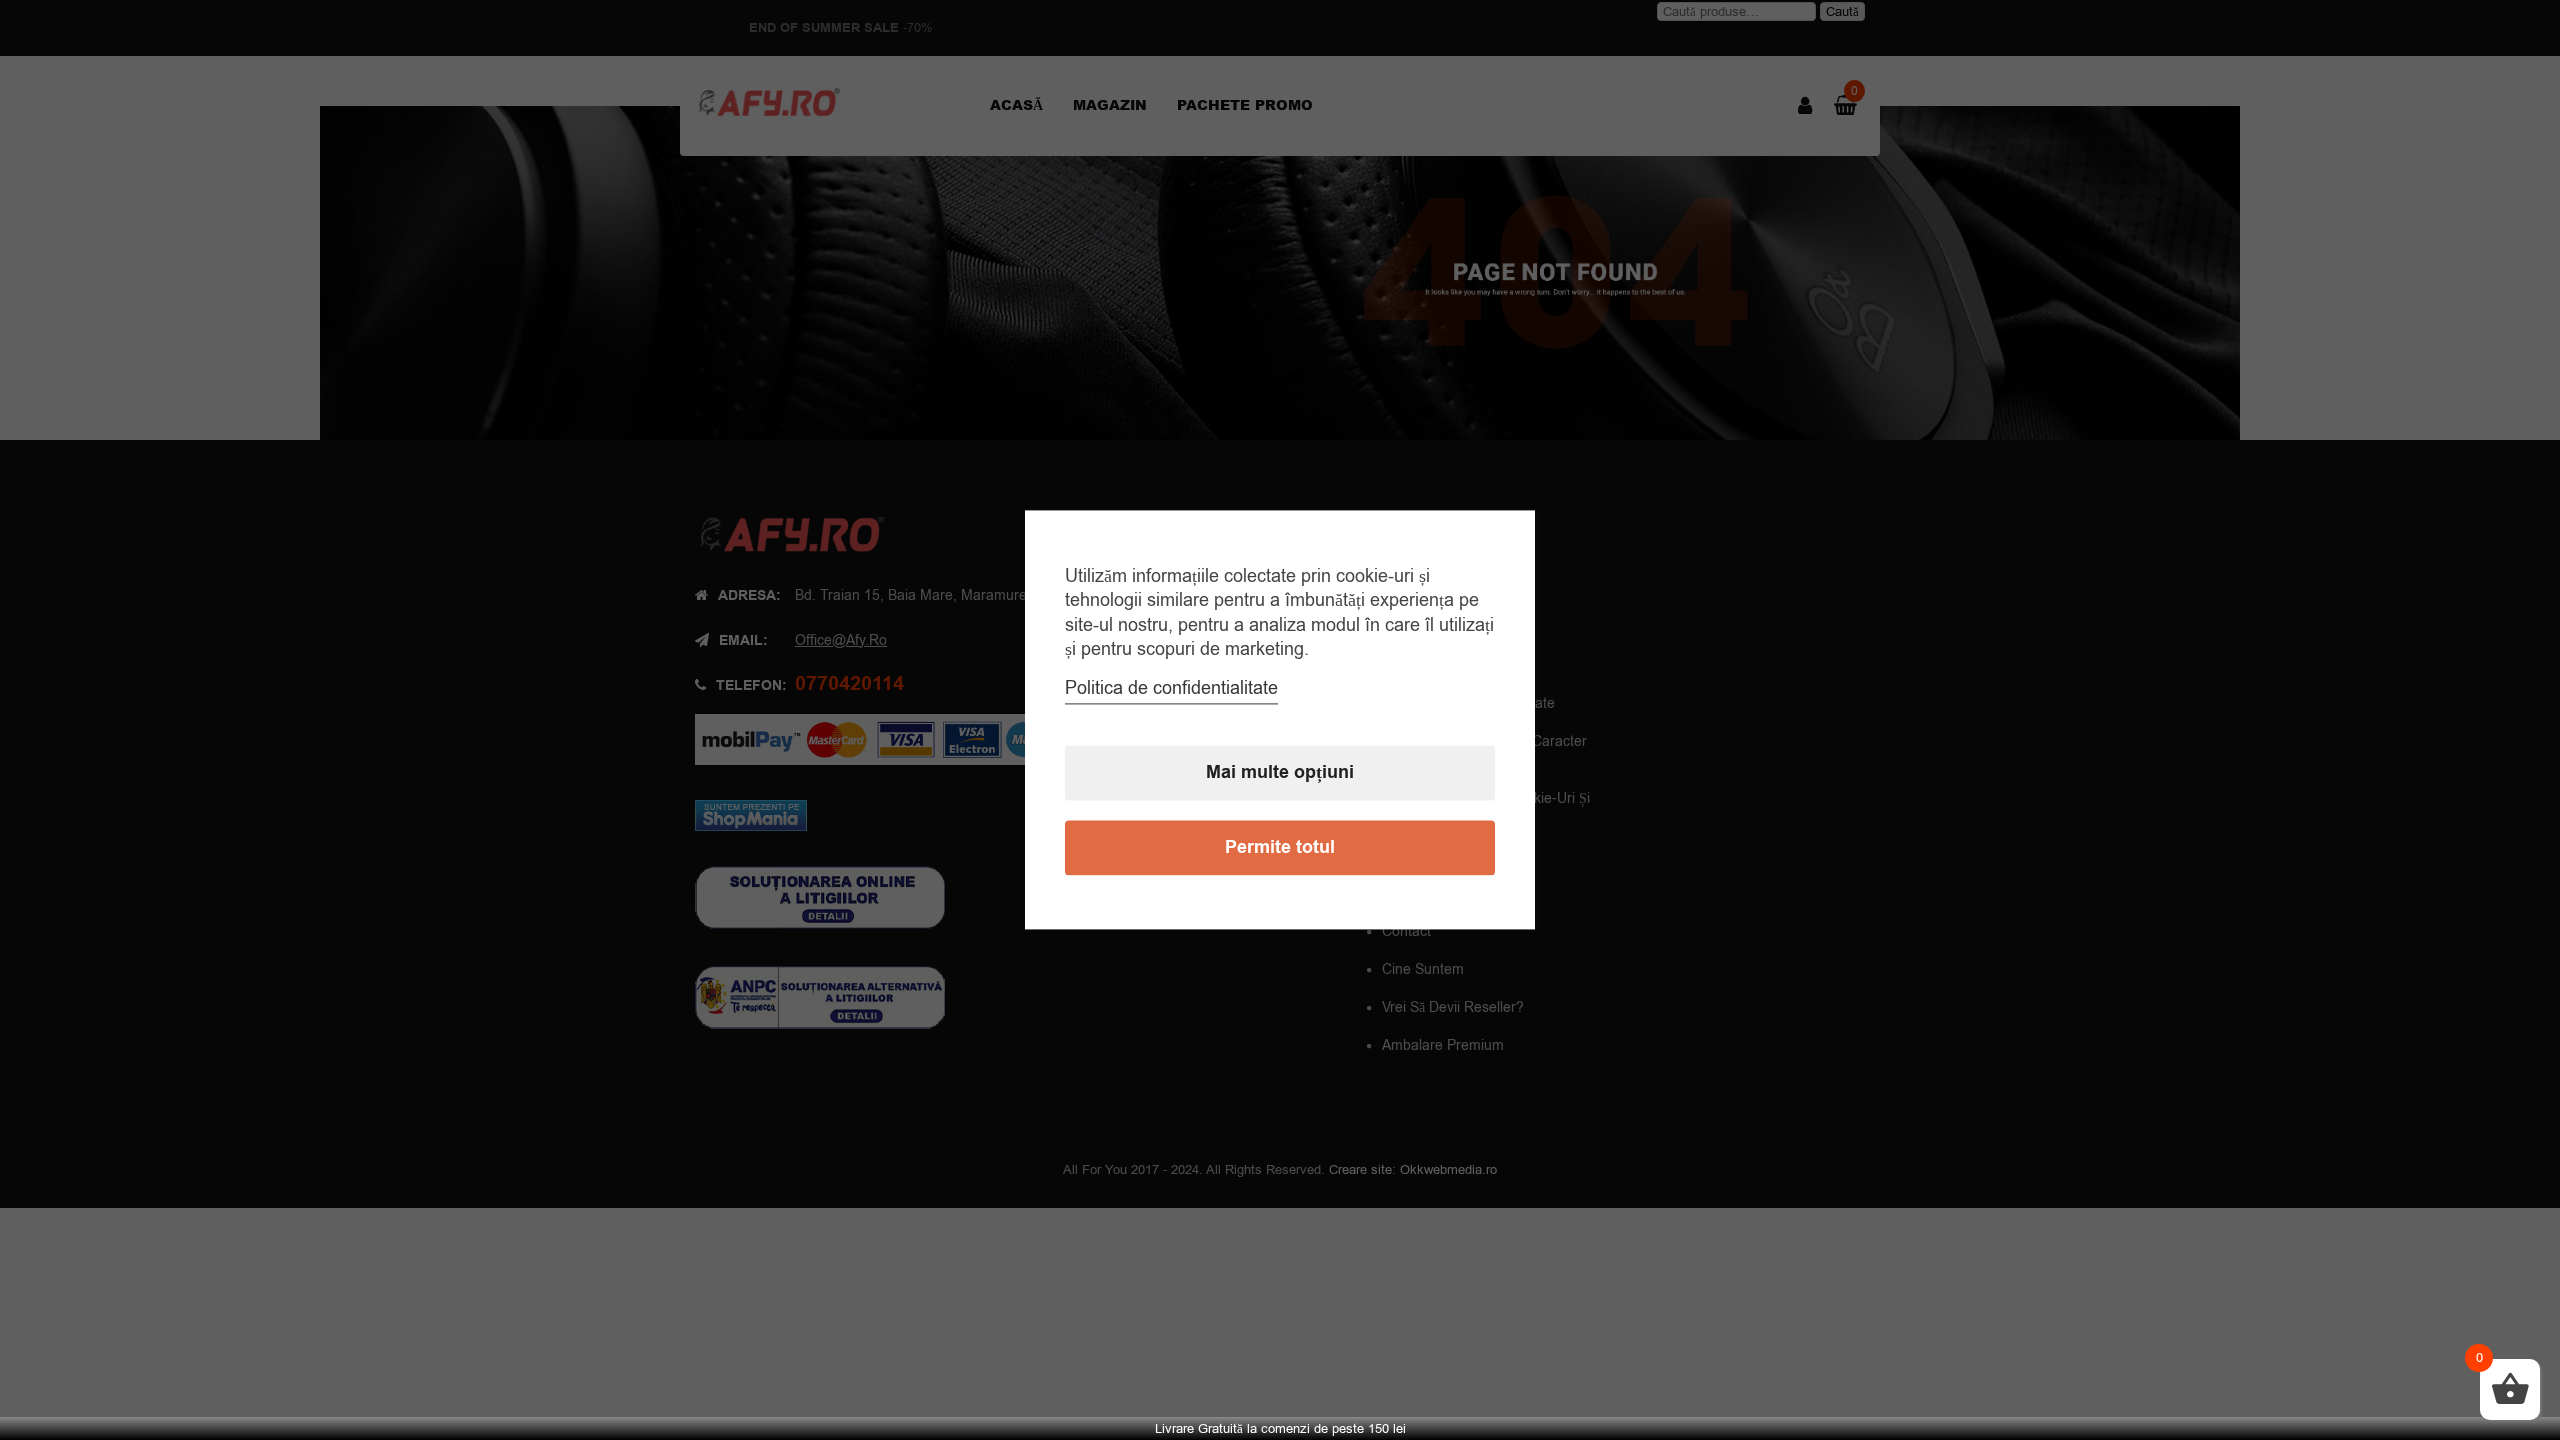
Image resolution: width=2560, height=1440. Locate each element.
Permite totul (1280, 848)
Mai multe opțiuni (1280, 773)
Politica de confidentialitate (1171, 689)
